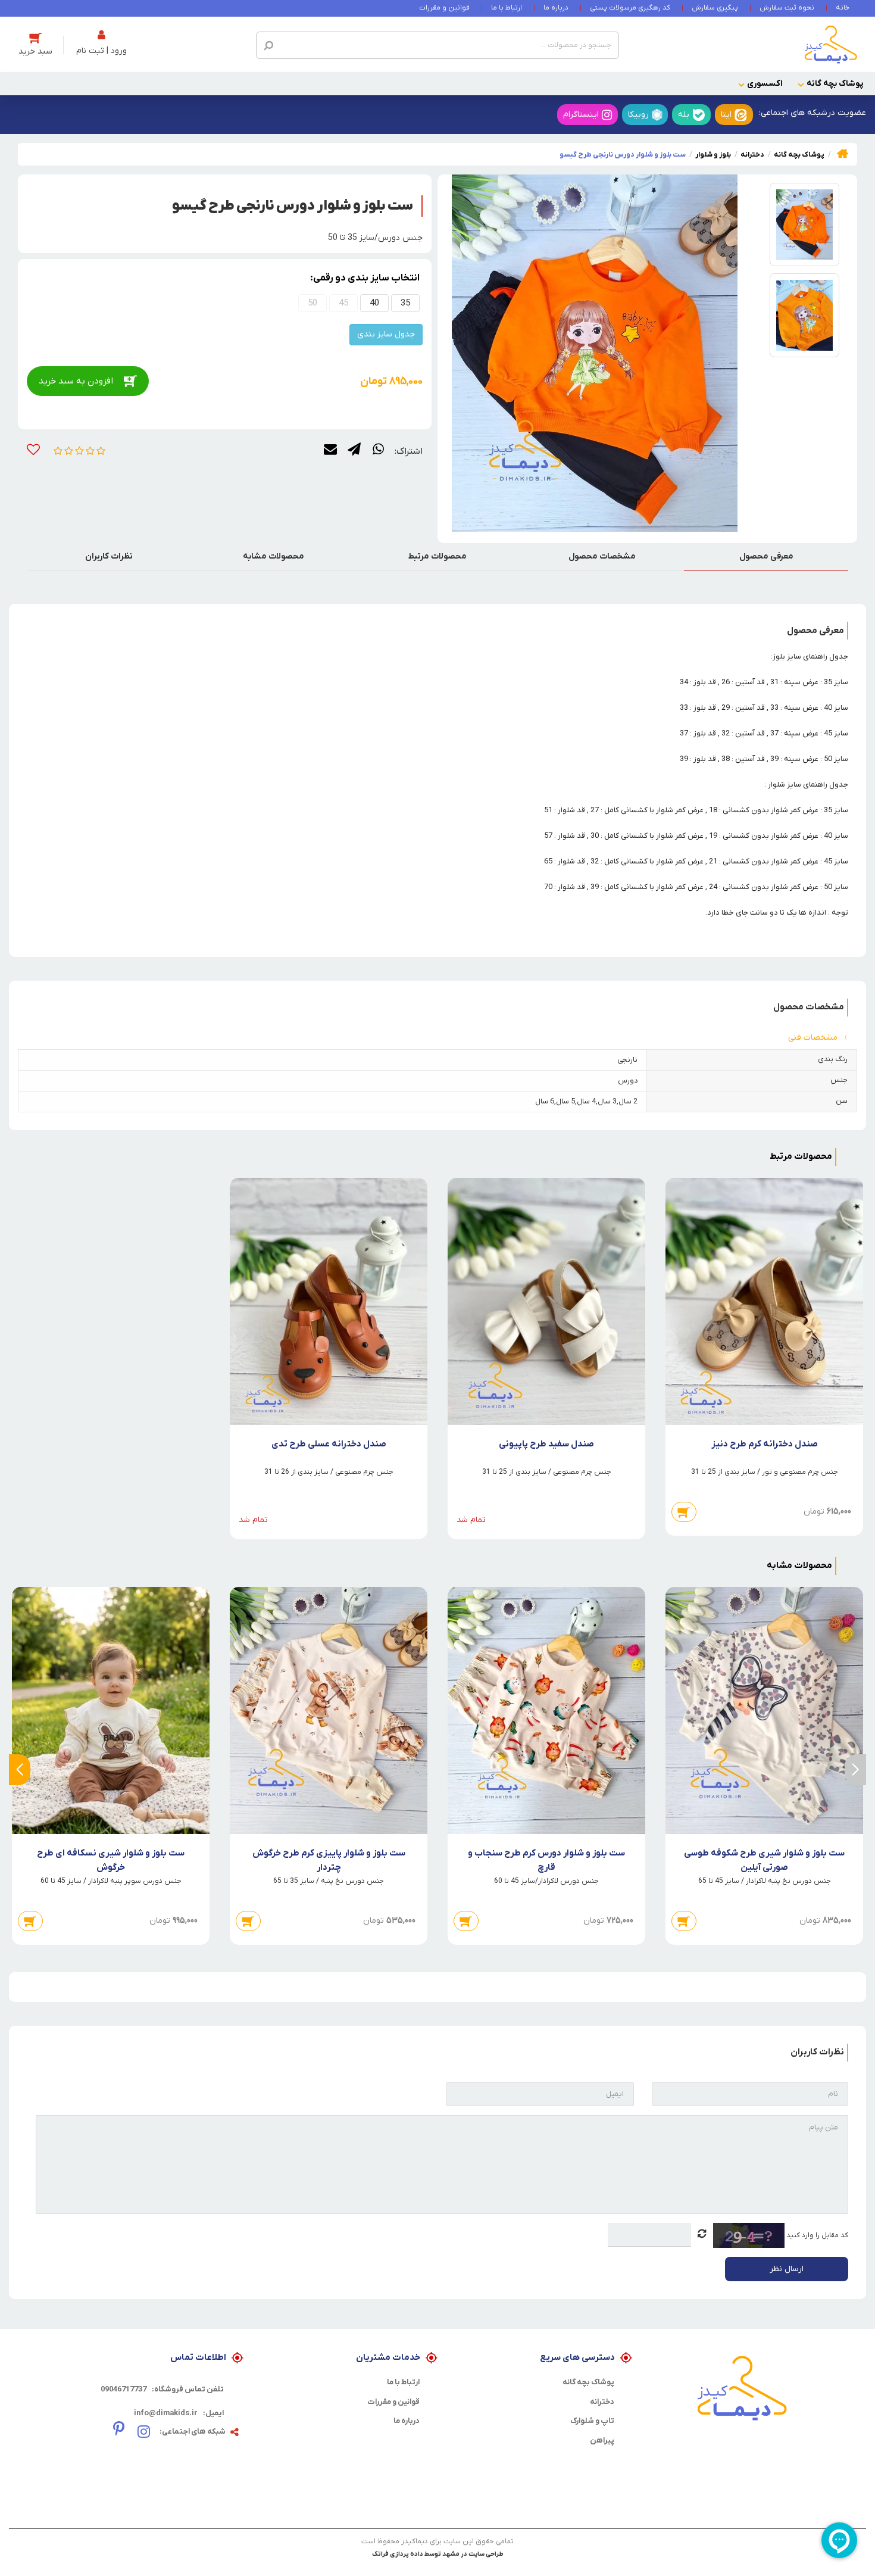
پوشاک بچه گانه (835, 84)
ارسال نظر (787, 2269)
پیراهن (602, 2441)
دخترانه (602, 2402)
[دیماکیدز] (831, 44)
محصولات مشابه (274, 556)
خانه (843, 8)
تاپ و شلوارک (592, 2421)
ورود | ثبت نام (101, 51)
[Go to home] (843, 153)
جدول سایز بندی (386, 334)
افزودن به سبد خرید (76, 381)
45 (343, 303)
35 (405, 303)
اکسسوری (765, 84)
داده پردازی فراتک (398, 2554)
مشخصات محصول (602, 556)
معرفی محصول (766, 556)
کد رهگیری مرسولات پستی (630, 8)
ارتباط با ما (507, 8)
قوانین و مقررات (444, 8)
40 (374, 303)
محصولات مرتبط (437, 556)
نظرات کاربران (109, 556)
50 (312, 303)
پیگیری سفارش (715, 8)
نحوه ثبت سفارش (787, 8)
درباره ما (556, 8)
